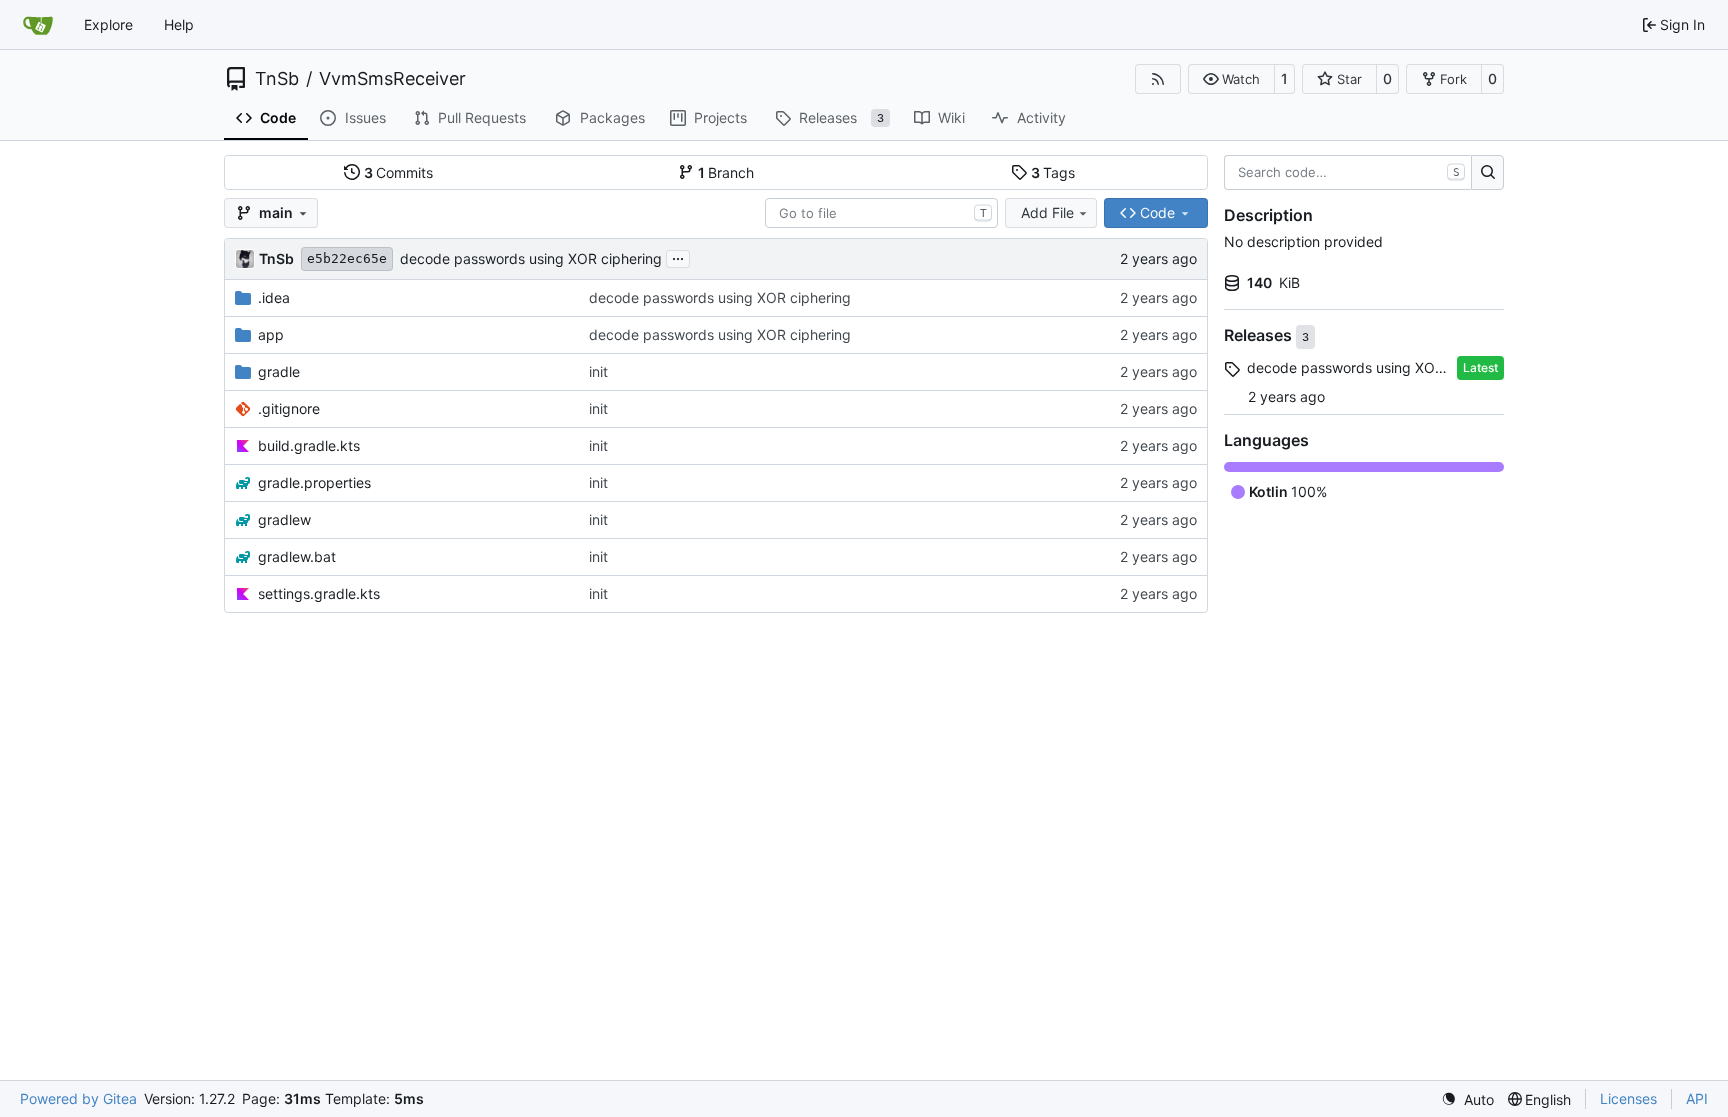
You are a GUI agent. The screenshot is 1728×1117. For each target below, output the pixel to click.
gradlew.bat (297, 556)
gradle (279, 371)
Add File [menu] (1047, 212)
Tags (1053, 172)
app (271, 334)
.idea (274, 297)
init (598, 371)
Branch (726, 172)
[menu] (1467, 1099)
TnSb (277, 79)
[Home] (38, 25)
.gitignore (289, 408)
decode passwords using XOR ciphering (531, 258)
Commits (399, 172)
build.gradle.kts (309, 445)
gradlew (284, 519)
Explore (108, 24)
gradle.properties (314, 482)
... (678, 256)
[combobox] (881, 213)
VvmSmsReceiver (392, 79)
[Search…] (1487, 173)
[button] (1231, 79)
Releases (1260, 336)
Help (179, 24)
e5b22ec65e (347, 258)
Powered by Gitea (78, 1098)
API (1697, 1098)
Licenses (1628, 1098)
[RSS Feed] (1158, 79)
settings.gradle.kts (319, 593)
